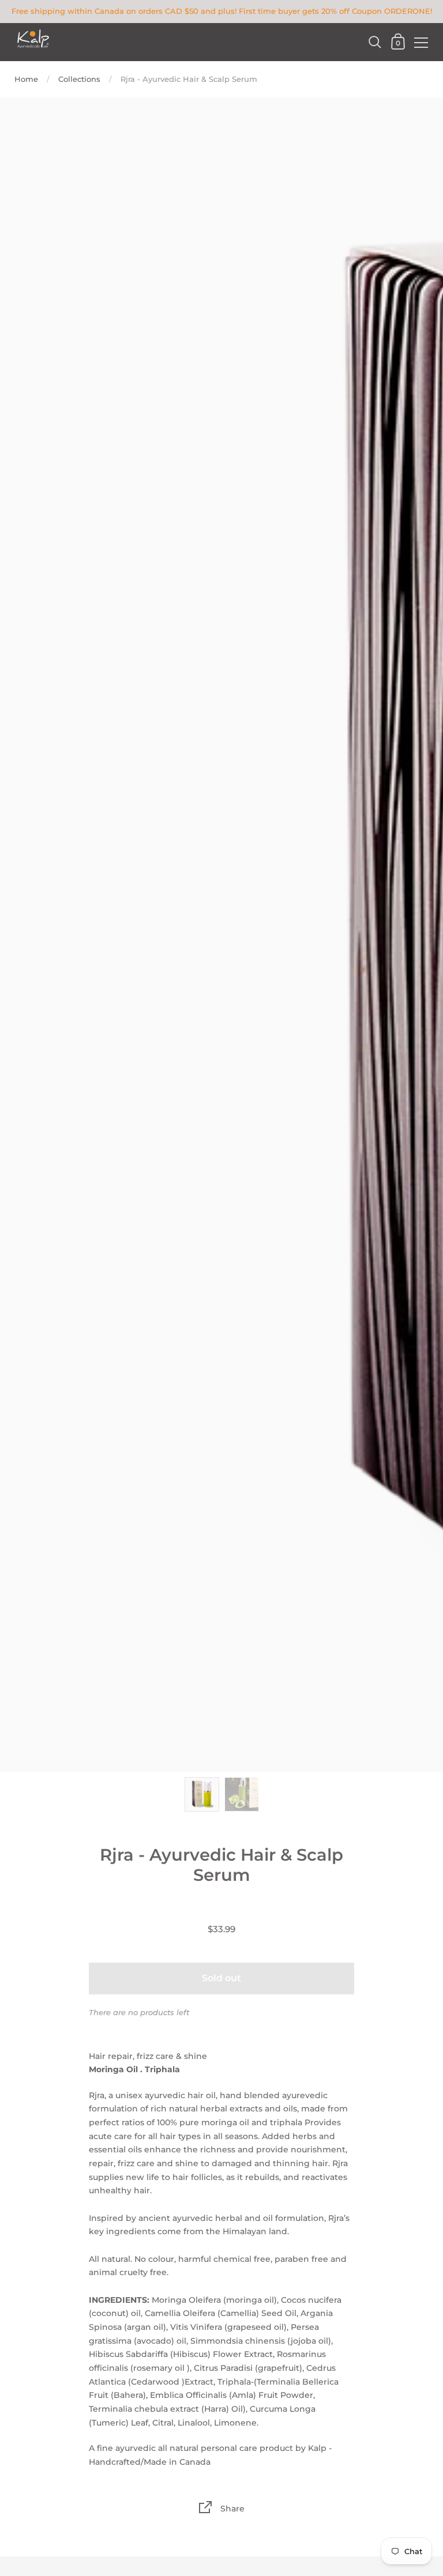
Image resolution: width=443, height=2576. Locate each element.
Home (26, 79)
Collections (79, 79)
